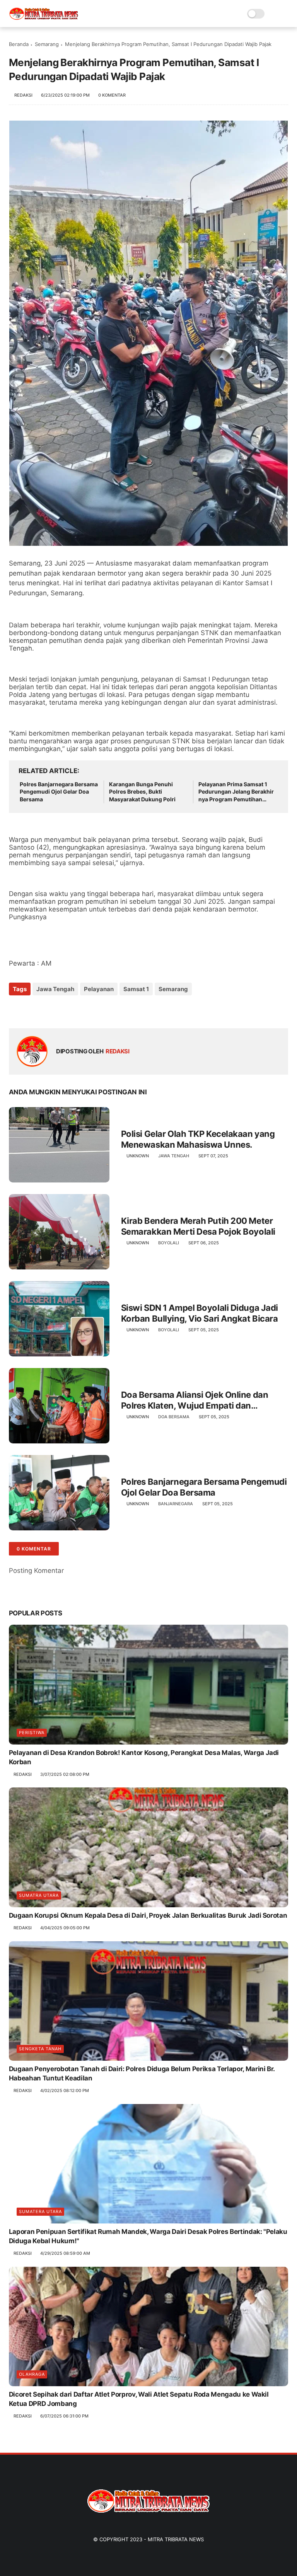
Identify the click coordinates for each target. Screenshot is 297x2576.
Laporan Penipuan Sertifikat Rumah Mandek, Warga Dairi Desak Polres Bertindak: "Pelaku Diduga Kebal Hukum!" (148, 2236)
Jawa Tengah (55, 989)
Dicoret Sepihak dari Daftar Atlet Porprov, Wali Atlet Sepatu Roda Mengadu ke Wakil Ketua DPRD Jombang (139, 2399)
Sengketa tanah (40, 2049)
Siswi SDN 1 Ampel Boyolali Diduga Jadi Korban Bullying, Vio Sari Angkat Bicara (200, 1313)
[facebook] (16, 1010)
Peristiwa (32, 1733)
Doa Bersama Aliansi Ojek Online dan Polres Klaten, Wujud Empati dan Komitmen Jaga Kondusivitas (195, 1400)
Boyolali (169, 1243)
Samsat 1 (136, 989)
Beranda (19, 44)
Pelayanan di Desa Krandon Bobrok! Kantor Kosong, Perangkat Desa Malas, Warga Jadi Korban (144, 1757)
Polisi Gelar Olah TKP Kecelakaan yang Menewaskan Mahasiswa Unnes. (198, 1139)
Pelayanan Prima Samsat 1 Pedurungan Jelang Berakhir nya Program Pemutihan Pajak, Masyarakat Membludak (236, 792)
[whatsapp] (47, 1010)
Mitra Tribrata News (176, 2539)
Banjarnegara (176, 1504)
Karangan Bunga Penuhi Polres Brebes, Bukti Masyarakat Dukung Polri (142, 792)
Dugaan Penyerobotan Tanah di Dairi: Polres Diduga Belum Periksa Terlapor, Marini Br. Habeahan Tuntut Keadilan (142, 2073)
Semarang (47, 44)
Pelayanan (99, 989)
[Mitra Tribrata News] (44, 18)
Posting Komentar (36, 1571)
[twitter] (31, 1010)
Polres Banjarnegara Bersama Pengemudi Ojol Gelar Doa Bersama (59, 792)
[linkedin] (78, 1010)
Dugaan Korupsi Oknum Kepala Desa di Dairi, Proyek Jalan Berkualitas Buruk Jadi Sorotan (148, 1915)
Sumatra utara (39, 1895)
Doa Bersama (174, 1417)
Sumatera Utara (40, 2211)
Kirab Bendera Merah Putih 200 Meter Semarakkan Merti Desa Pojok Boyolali (198, 1226)
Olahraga (32, 2374)
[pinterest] (62, 1010)
